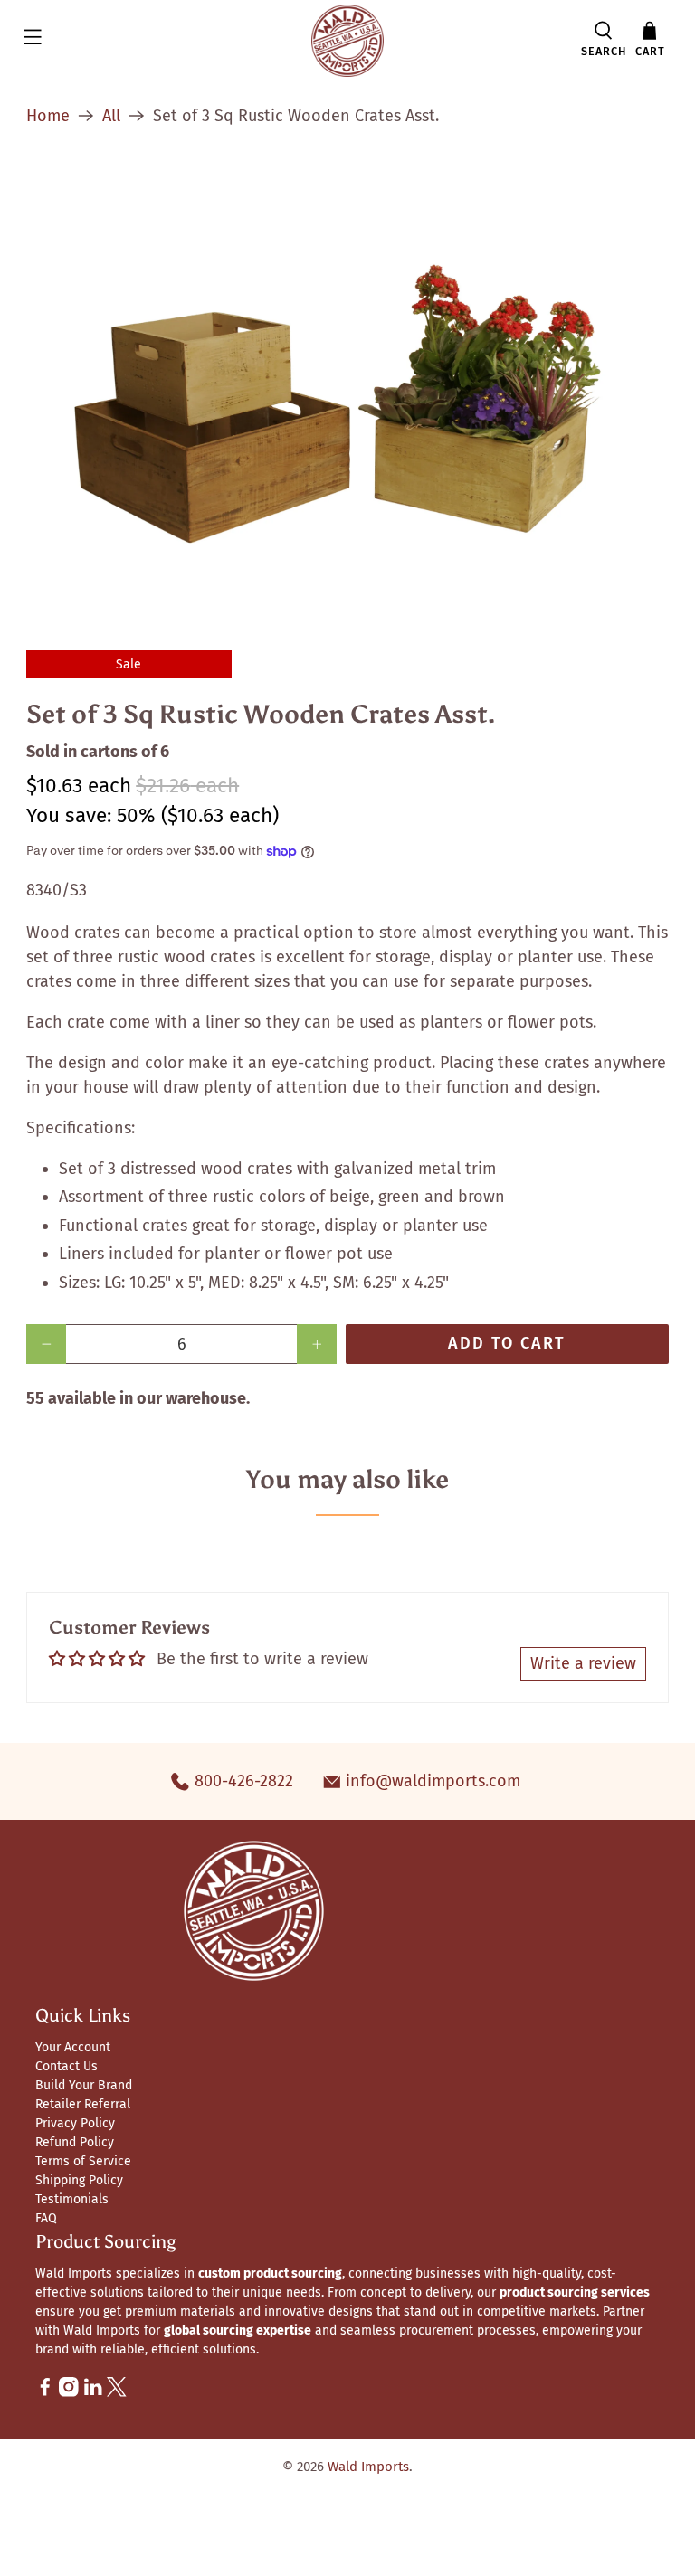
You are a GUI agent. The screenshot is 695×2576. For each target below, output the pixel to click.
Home (48, 116)
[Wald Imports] (347, 41)
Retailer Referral (83, 2104)
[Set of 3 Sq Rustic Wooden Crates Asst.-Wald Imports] (347, 382)
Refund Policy (75, 2142)
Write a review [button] (583, 1663)
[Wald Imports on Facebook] (45, 2393)
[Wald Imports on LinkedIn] (93, 2393)
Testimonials (72, 2199)
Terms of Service (83, 2161)
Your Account (73, 2047)
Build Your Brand (84, 2085)
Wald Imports (368, 2467)
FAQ (46, 2218)
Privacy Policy (75, 2123)
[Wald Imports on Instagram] (69, 2393)
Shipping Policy (79, 2180)
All (111, 116)
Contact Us (67, 2066)
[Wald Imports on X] (117, 2393)
